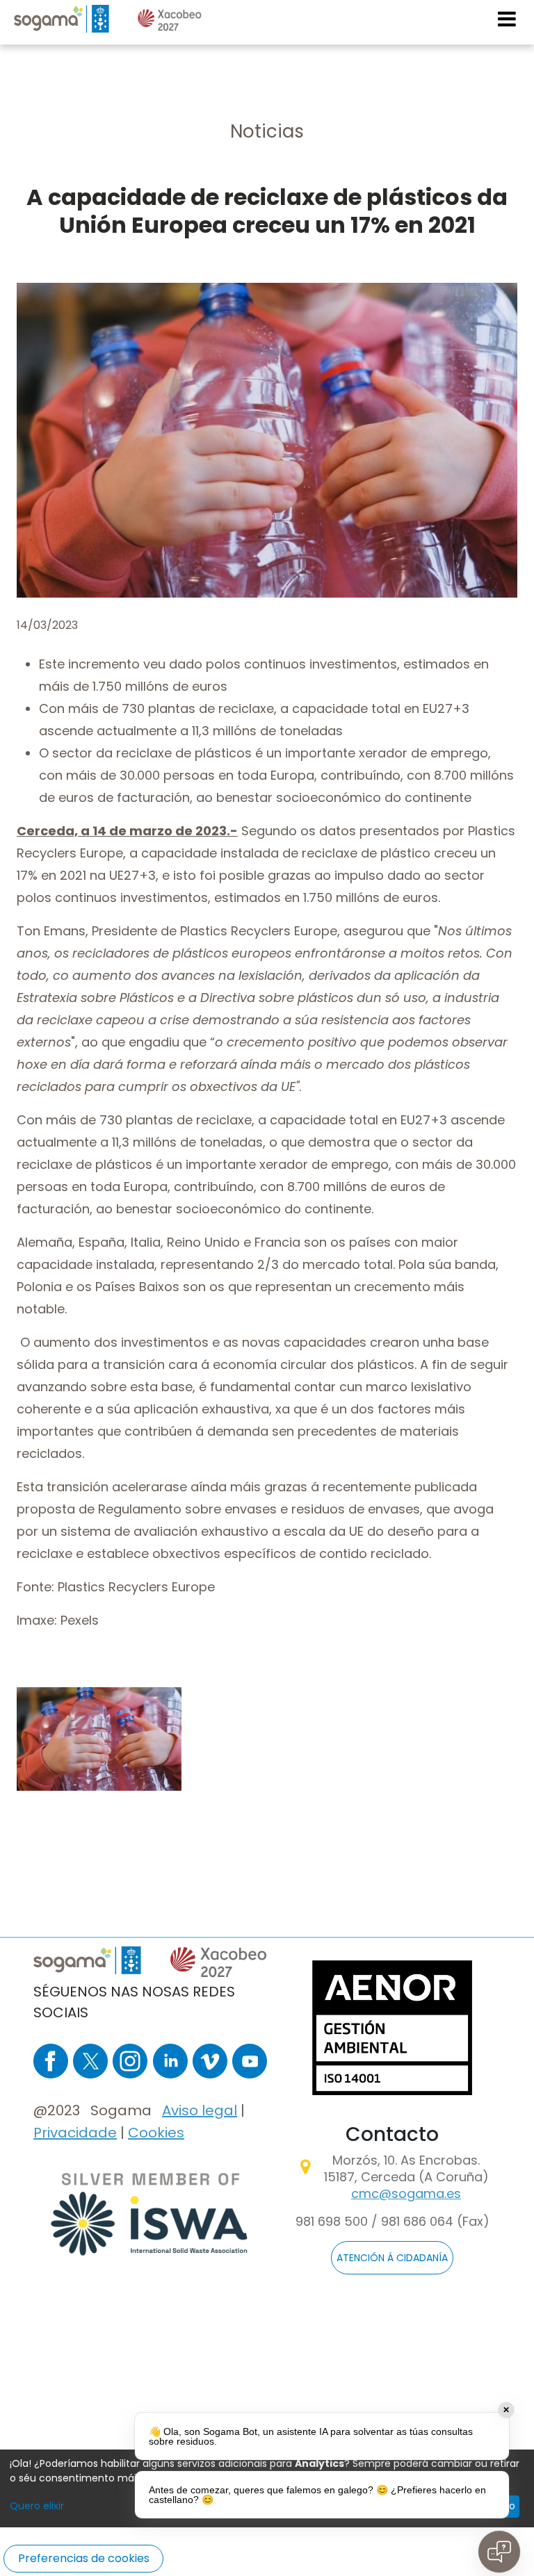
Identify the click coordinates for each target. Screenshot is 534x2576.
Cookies (156, 2133)
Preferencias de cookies (84, 2558)
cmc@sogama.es (406, 2193)
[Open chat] (499, 2552)
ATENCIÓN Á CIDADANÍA (392, 2258)
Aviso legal (200, 2110)
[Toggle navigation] (508, 19)
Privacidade (75, 2133)
